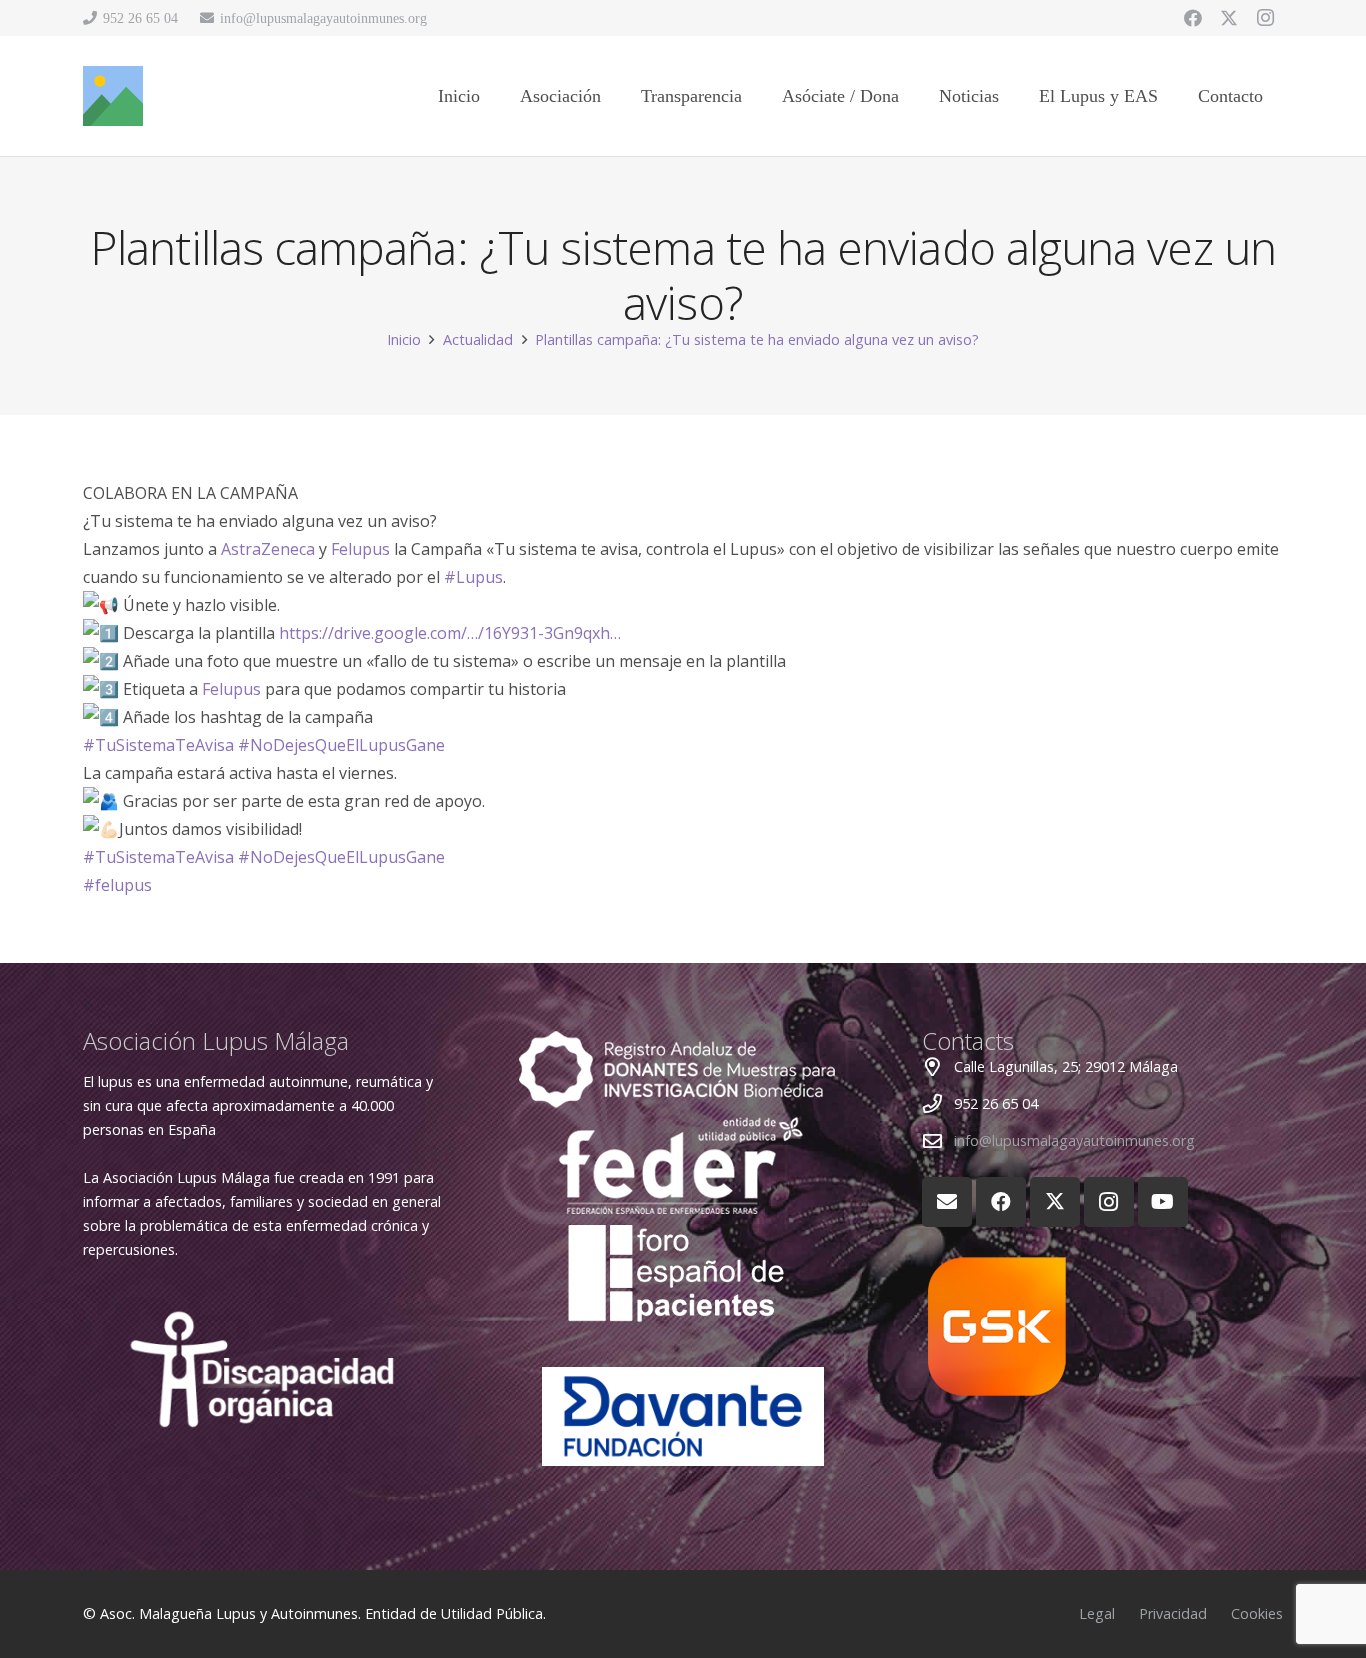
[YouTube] (1163, 1202)
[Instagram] (1265, 18)
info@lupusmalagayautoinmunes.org (1074, 1140)
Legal (1097, 1613)
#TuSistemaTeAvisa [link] (158, 745)
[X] (1229, 18)
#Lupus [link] (473, 577)
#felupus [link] (117, 885)
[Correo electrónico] (947, 1202)
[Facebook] (1193, 18)
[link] (268, 549)
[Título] (113, 96)
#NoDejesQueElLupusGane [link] (341, 745)
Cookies (1257, 1613)
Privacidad (1173, 1613)
